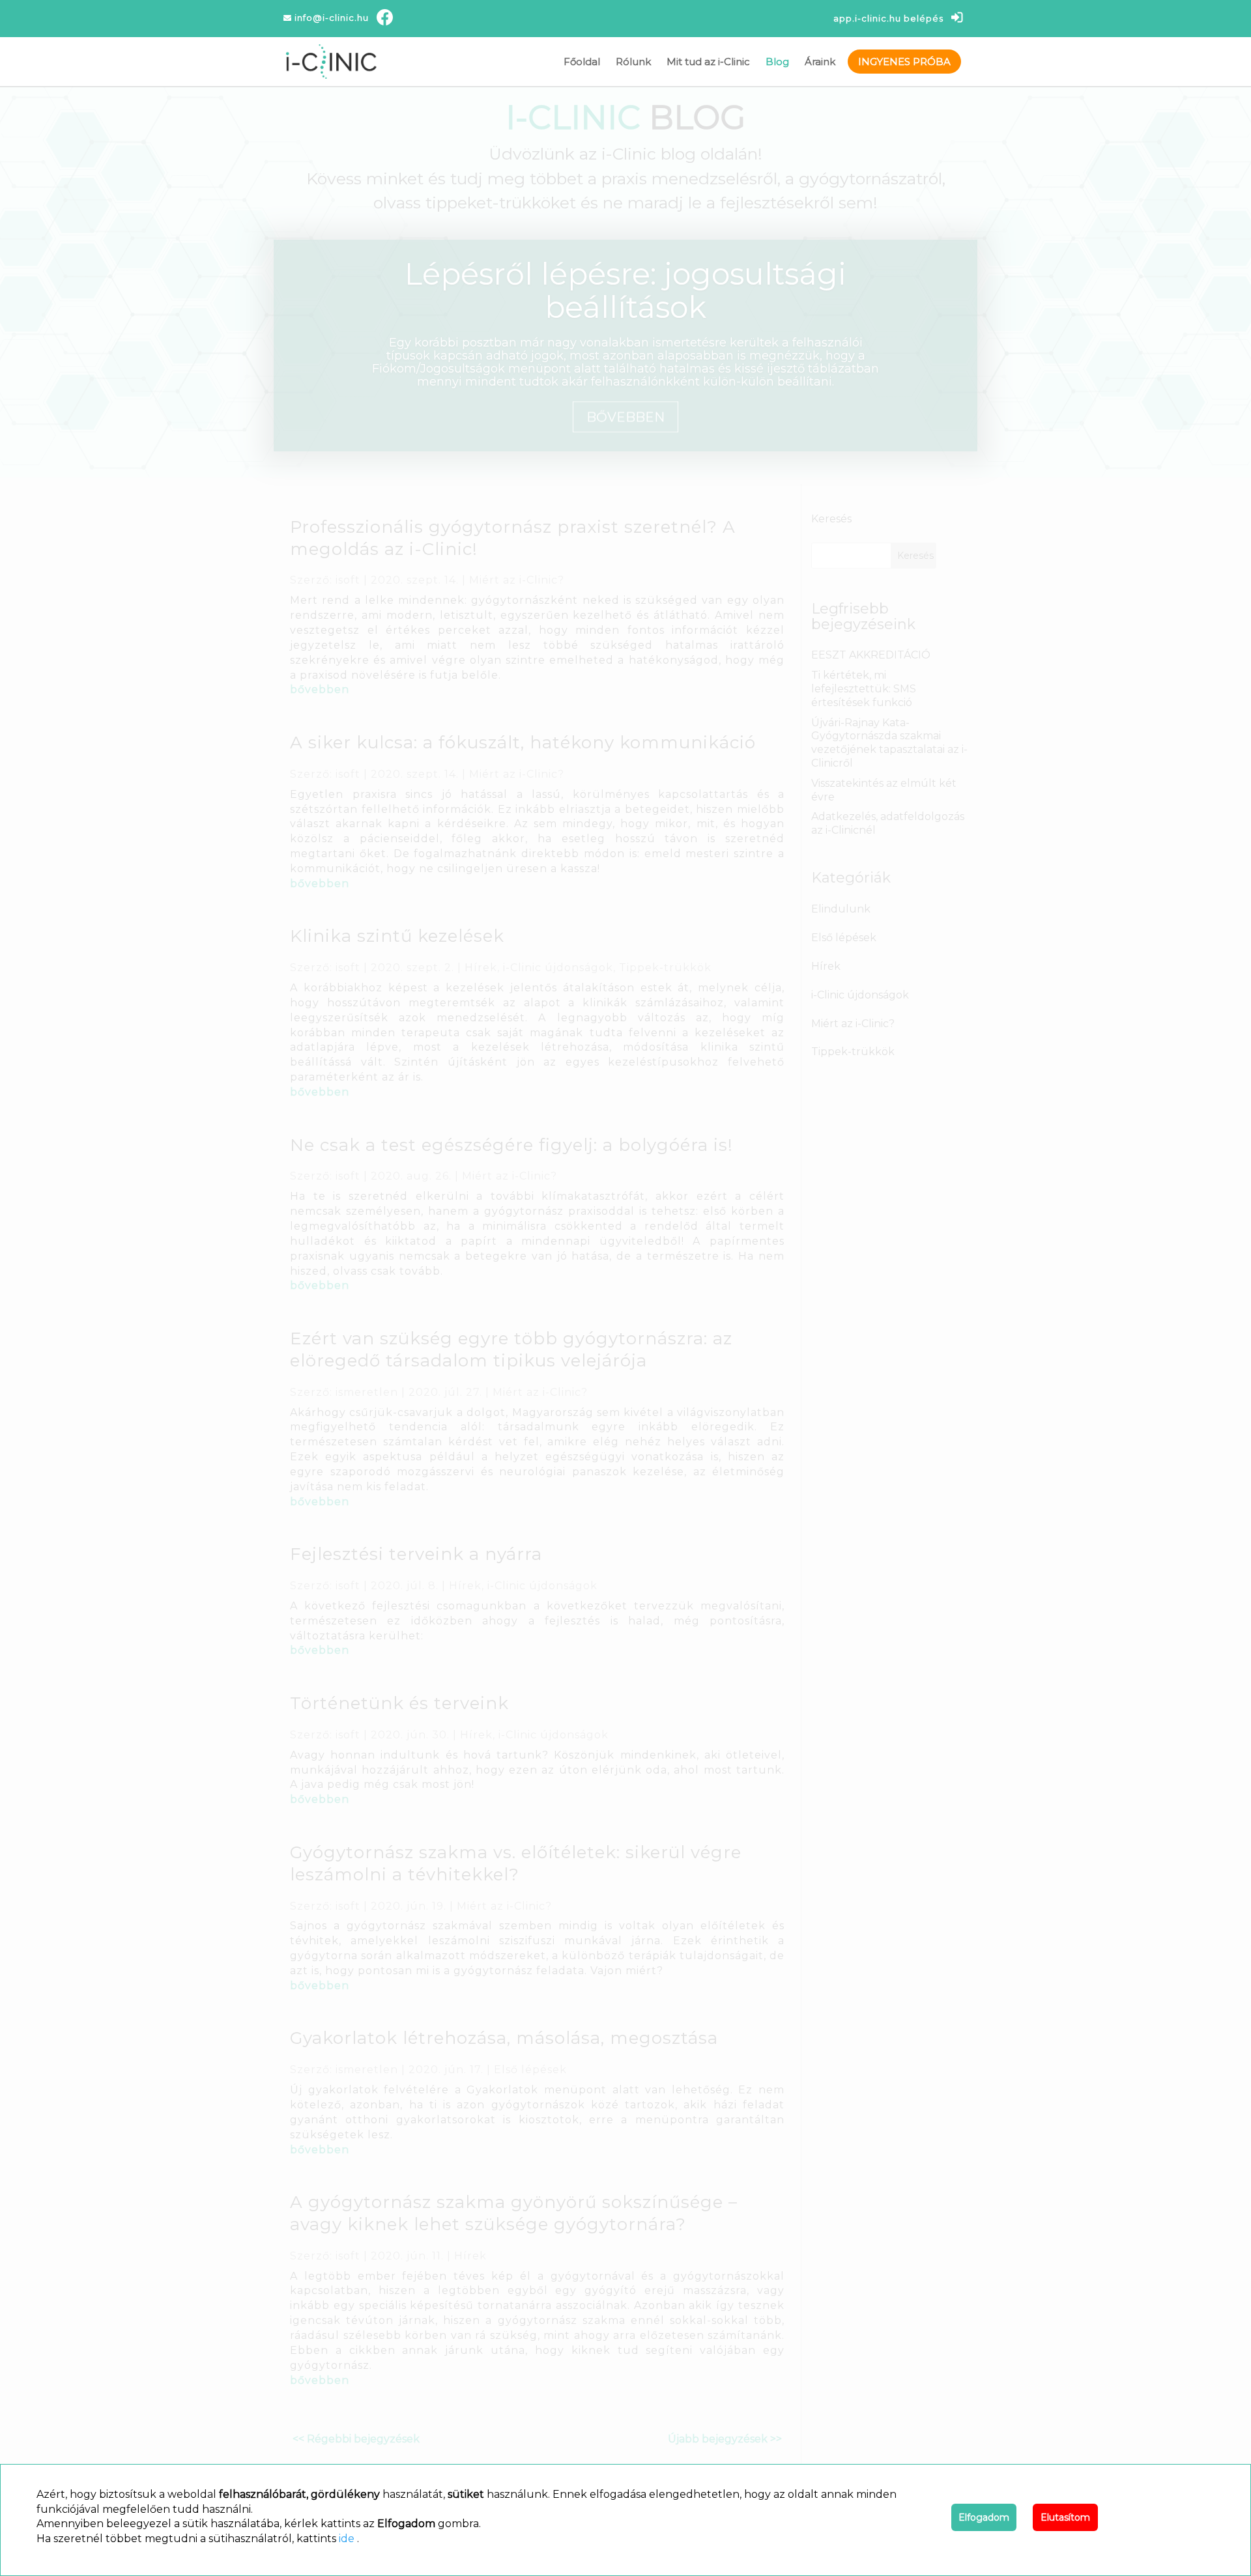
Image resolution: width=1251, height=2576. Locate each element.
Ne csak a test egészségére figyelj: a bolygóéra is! (511, 1145)
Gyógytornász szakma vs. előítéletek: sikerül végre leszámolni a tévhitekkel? (516, 1863)
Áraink (820, 62)
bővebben (320, 689)
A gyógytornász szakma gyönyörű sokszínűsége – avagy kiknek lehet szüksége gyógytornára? (514, 2213)
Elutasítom (1065, 2517)
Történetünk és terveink (399, 1703)
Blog (777, 62)
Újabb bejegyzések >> (725, 2439)
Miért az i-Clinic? (517, 580)
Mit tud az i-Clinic (708, 62)
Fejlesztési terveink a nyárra (416, 1554)
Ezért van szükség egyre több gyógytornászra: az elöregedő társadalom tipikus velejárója (511, 1350)
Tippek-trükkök (665, 968)
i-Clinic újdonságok (558, 968)
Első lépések (530, 2070)
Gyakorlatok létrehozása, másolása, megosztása (504, 2038)
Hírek (481, 968)
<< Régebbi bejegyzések (356, 2439)
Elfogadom (984, 2517)
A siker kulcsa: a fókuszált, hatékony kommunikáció (523, 743)
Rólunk (633, 62)
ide (347, 2539)
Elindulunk (841, 909)
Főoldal (582, 62)
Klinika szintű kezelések (397, 936)
